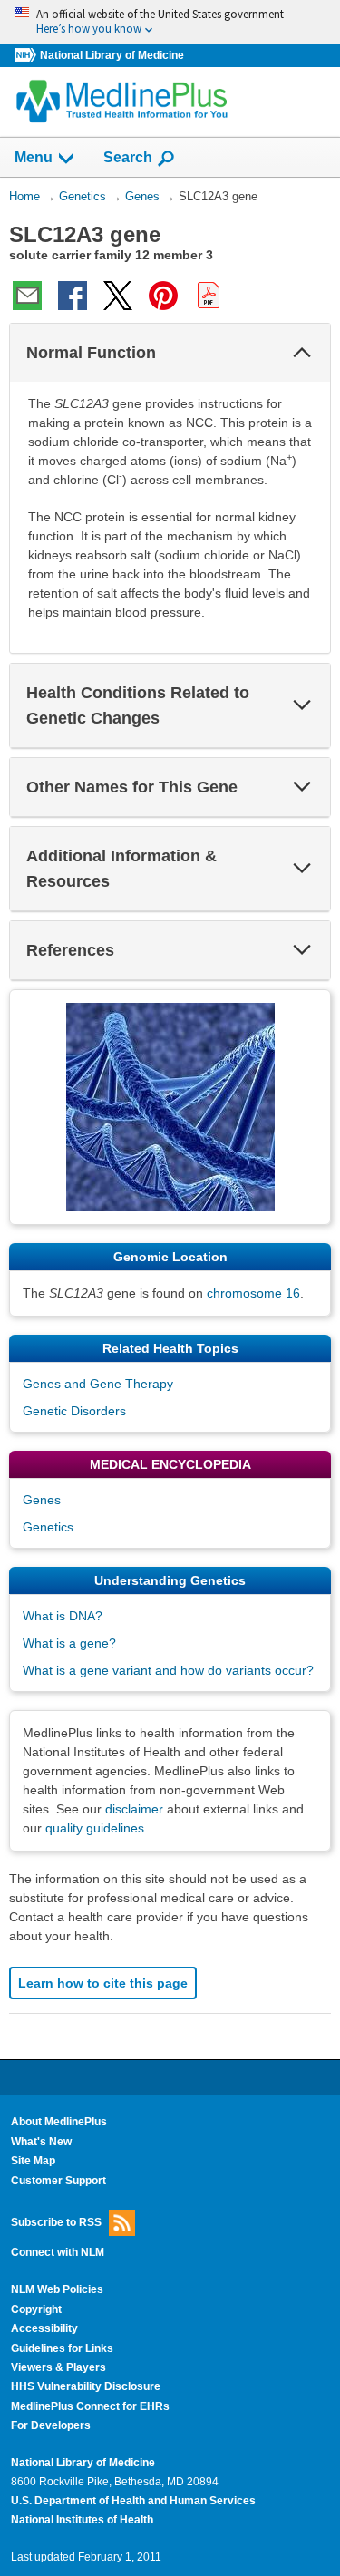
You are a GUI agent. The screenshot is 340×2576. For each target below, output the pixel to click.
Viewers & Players (58, 2367)
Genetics (48, 1527)
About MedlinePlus (59, 2122)
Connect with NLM (58, 2252)
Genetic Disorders (74, 1411)
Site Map (33, 2161)
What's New (41, 2142)
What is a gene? (69, 1643)
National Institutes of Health (82, 2520)
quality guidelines (95, 1828)
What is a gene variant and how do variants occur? (168, 1670)
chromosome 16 (253, 1293)
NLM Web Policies (57, 2289)
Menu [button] (34, 157)
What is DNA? (63, 1616)
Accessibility (44, 2328)
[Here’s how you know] (170, 22)
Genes (42, 1500)
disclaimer (134, 1809)
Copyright (36, 2309)
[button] (302, 353)
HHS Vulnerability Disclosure (86, 2386)
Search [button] (128, 157)
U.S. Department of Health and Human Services (133, 2501)
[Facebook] (73, 296)
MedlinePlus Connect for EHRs (90, 2406)
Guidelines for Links (62, 2348)
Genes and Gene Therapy (98, 1384)
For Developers (51, 2425)
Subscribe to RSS (56, 2222)
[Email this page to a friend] (27, 296)
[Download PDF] (209, 296)
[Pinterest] (163, 296)
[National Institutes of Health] (27, 56)
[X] (118, 296)
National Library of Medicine (112, 55)
